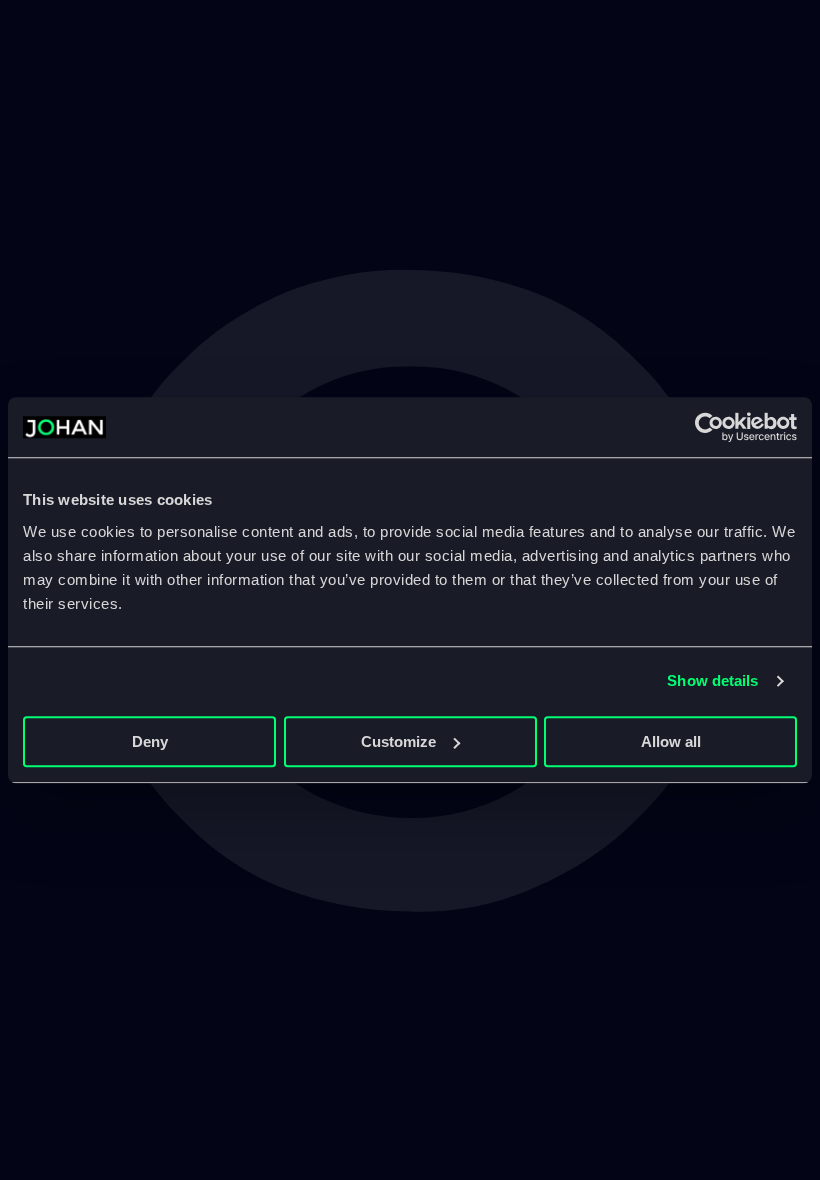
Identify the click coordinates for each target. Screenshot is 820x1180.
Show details (712, 680)
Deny (150, 741)
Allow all (671, 741)
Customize (398, 741)
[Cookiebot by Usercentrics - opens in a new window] (709, 427)
